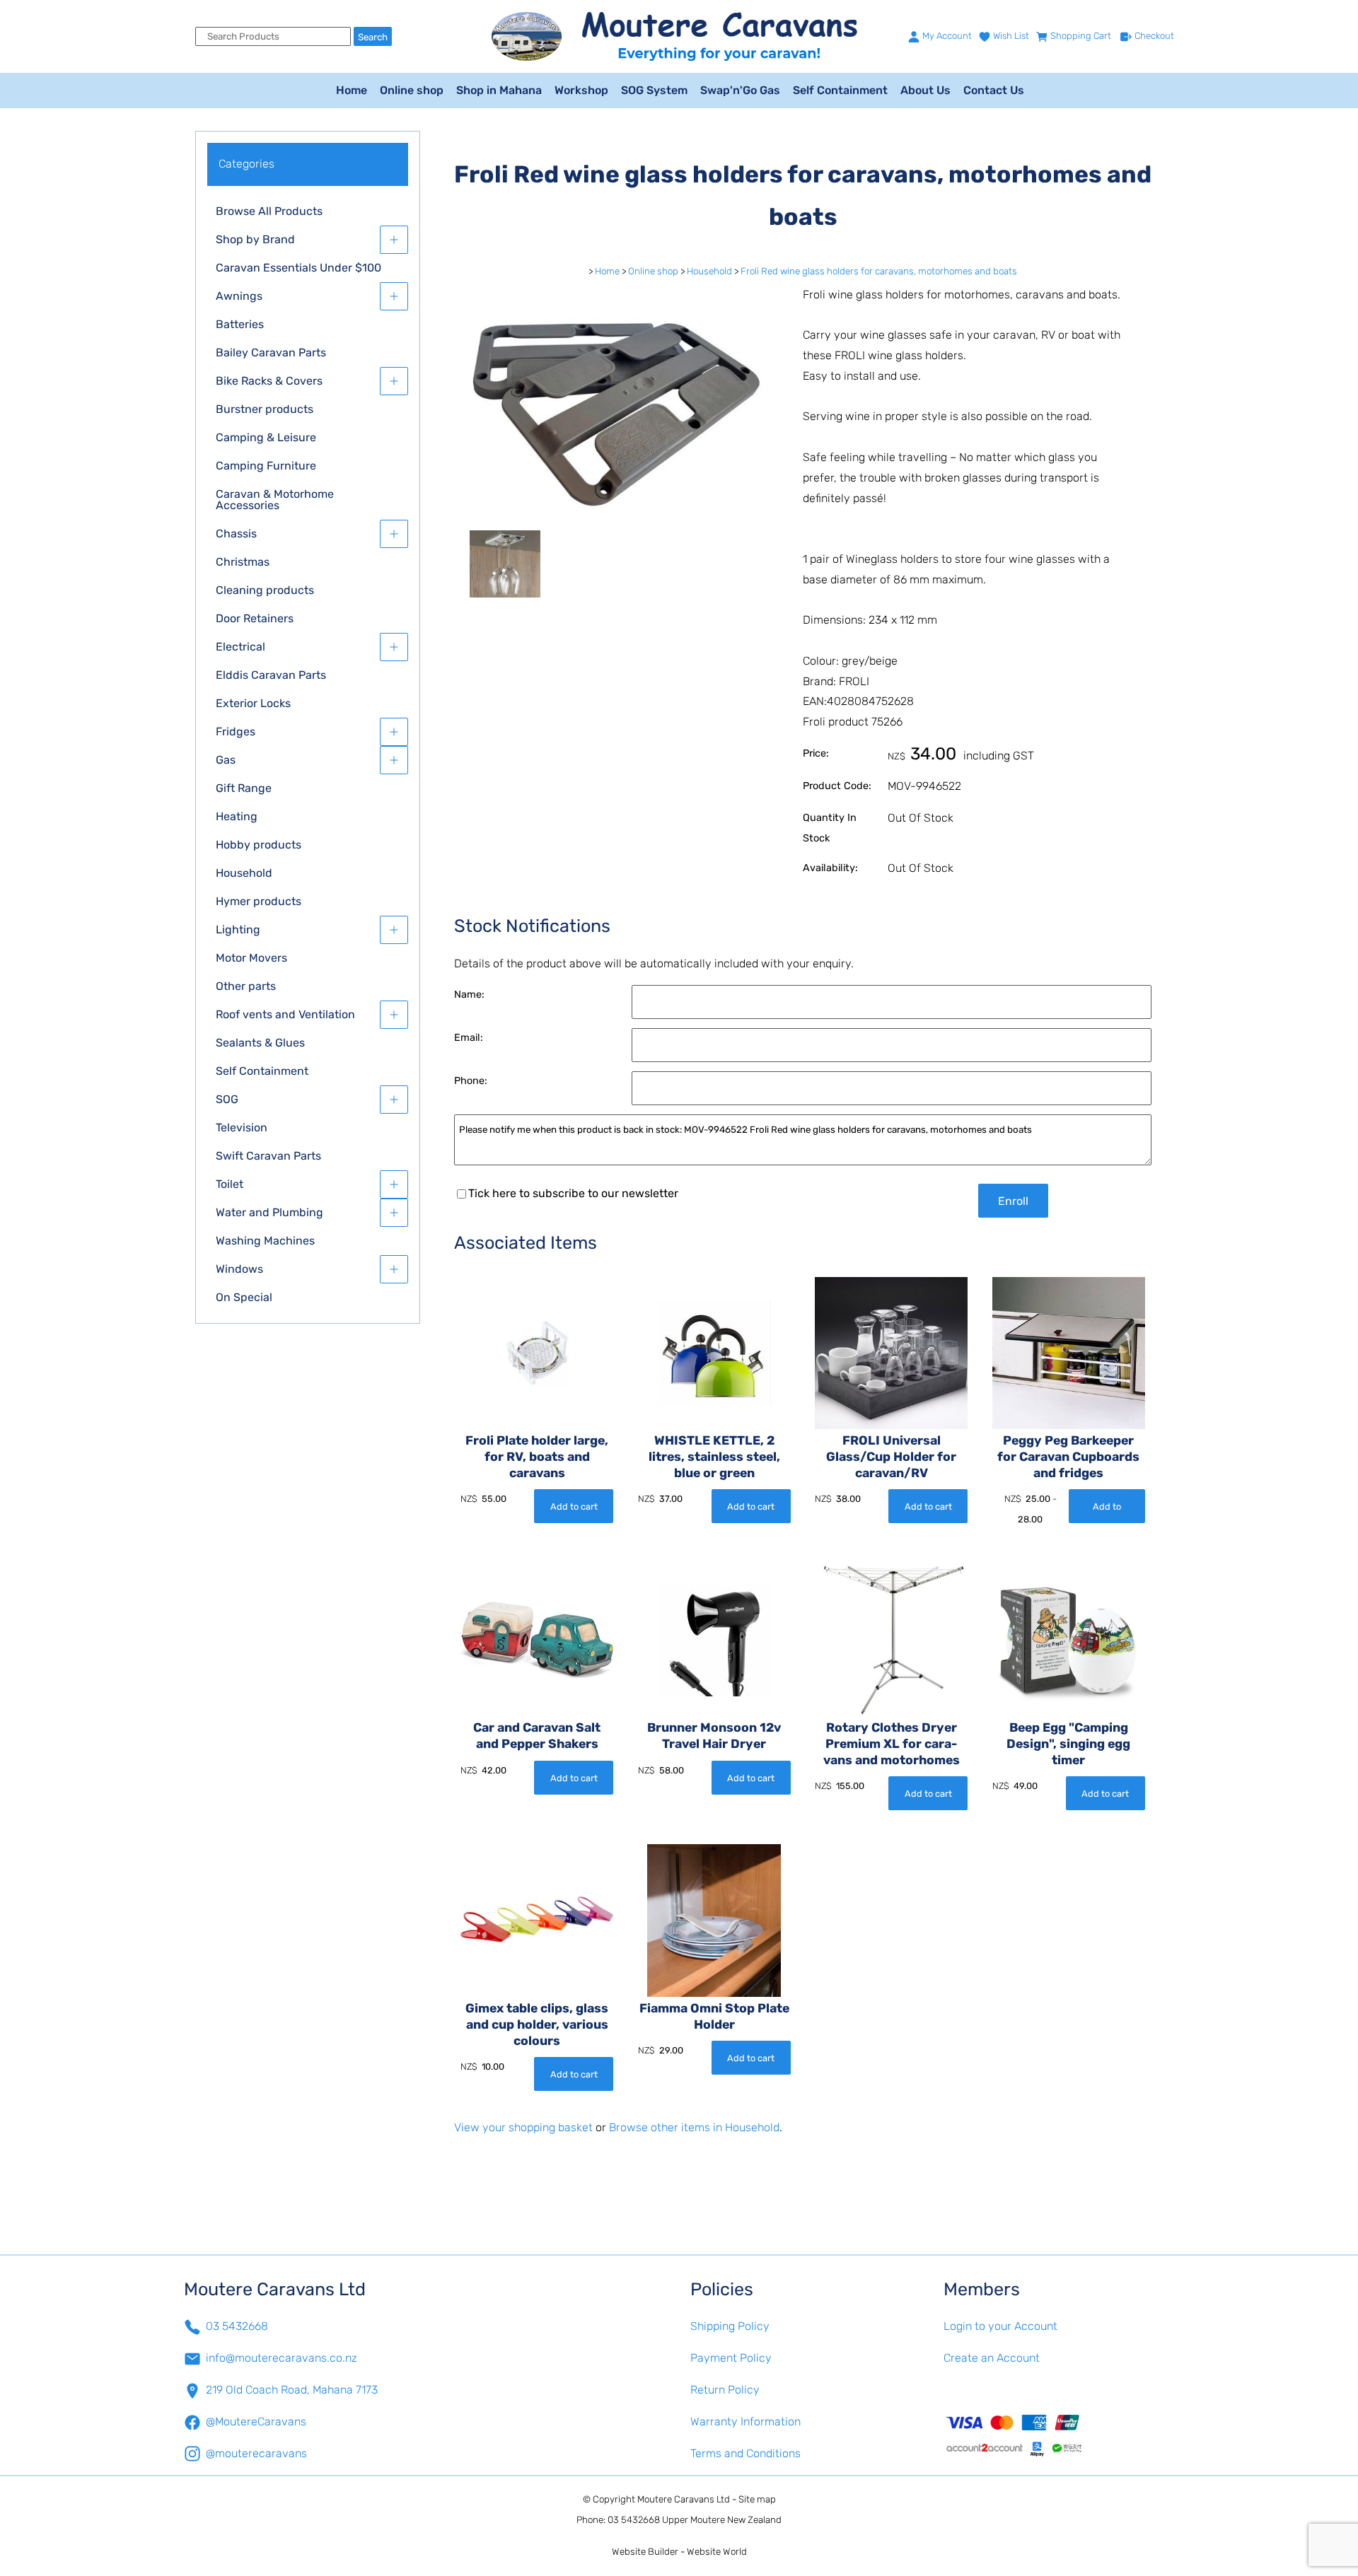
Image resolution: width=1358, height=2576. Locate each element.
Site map (757, 2499)
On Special (244, 1297)
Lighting (238, 929)
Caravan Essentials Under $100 (298, 268)
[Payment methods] (1059, 2435)
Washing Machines (265, 1241)
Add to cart (574, 1506)
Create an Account (992, 2358)
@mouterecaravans (256, 2453)
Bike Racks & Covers (269, 381)
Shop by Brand (255, 239)
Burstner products (265, 409)
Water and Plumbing (269, 1212)
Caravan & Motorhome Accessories (275, 500)
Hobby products (259, 845)
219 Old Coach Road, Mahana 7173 (292, 2390)
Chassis (236, 534)
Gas (226, 760)
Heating (237, 816)
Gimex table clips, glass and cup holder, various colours (537, 2024)
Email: (469, 1038)
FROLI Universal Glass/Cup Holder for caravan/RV (891, 1457)
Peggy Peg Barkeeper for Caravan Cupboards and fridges (1068, 1457)
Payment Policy (731, 2358)
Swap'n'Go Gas (740, 90)
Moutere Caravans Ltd (684, 2499)
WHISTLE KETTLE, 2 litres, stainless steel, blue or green (714, 1457)
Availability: (830, 868)
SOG (227, 1099)
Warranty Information (745, 2421)
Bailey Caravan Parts (271, 352)
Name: (469, 995)
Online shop (412, 90)
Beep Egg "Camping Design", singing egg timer (1068, 1744)
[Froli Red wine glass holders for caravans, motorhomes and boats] (617, 521)
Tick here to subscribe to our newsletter (573, 1193)
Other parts (246, 986)
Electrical (240, 647)
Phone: (471, 1081)
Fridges (236, 732)
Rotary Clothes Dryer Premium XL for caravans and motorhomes (892, 1744)
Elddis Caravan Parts (271, 675)
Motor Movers (251, 958)
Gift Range (244, 788)
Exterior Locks (253, 703)
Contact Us (994, 90)
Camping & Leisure (266, 437)
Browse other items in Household (694, 2127)
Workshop (581, 90)
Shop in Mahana (499, 90)
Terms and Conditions (745, 2453)
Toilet (230, 1184)
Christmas (243, 562)
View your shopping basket (523, 2127)
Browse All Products (269, 211)
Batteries (240, 324)
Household (244, 873)
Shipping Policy (730, 2326)
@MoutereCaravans (256, 2421)
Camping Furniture (266, 466)
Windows (239, 1269)
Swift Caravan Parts (268, 1156)
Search (373, 37)
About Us (925, 90)
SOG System (654, 90)
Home (352, 90)
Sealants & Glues (260, 1043)
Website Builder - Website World (679, 2552)
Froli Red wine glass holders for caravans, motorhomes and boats (879, 271)
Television (242, 1127)
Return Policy (725, 2390)
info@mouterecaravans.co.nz (282, 2358)
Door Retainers (255, 618)
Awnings (239, 296)
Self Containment (840, 90)
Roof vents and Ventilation (285, 1014)
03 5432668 (237, 2326)
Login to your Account (1000, 2326)
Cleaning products (265, 590)
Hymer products (259, 901)
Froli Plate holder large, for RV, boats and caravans (537, 1457)
